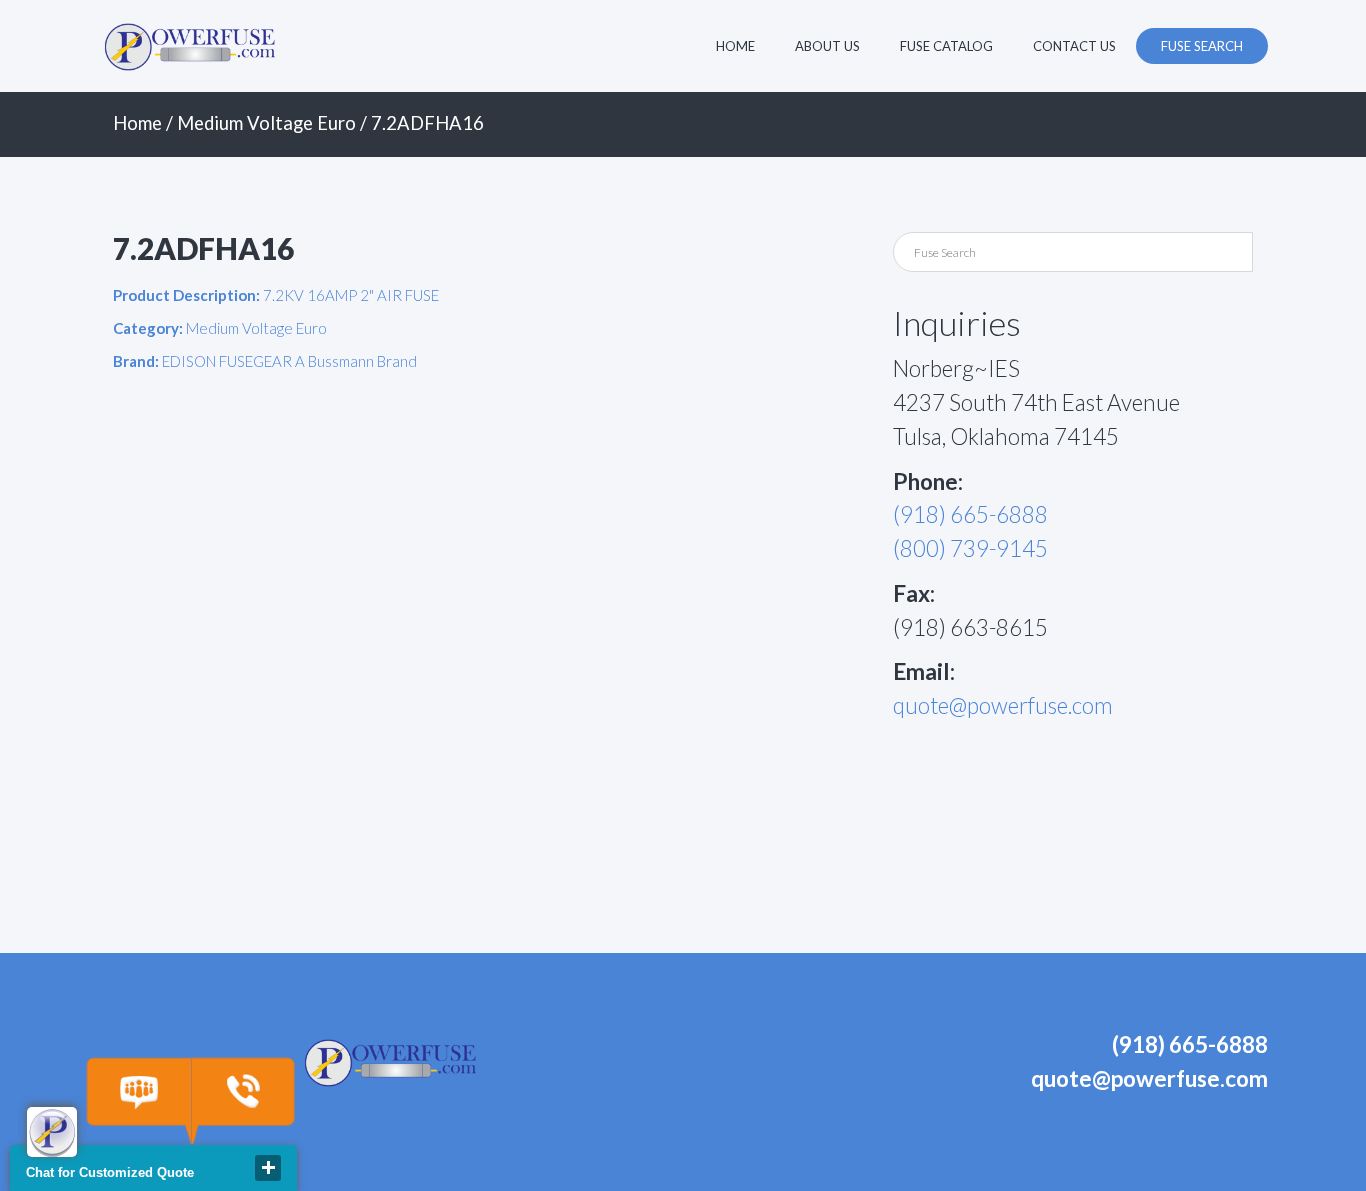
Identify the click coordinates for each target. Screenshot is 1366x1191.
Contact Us (1074, 46)
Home (735, 46)
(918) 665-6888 (970, 514)
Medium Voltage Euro (266, 123)
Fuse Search (1202, 46)
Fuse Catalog (946, 46)
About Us (827, 46)
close (268, 1168)
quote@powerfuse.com (1003, 705)
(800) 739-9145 (970, 548)
